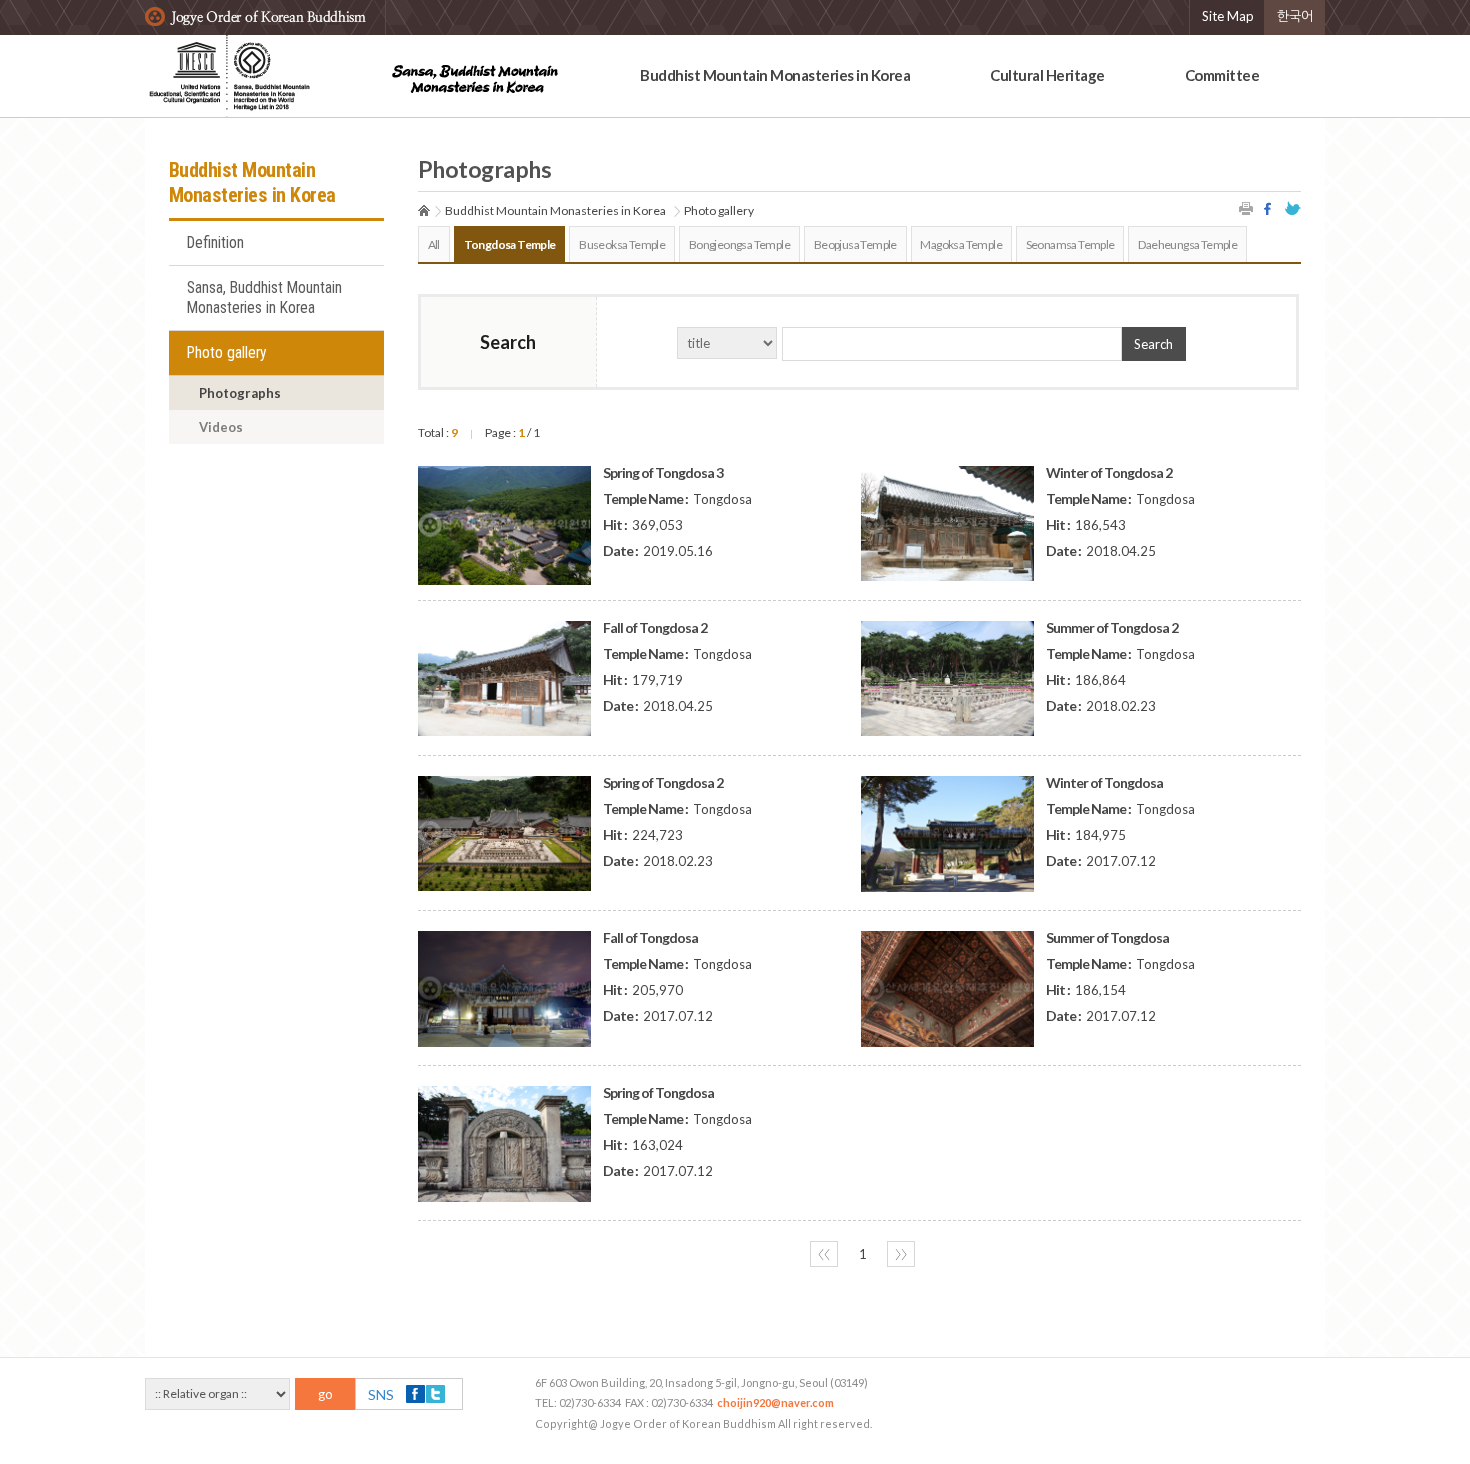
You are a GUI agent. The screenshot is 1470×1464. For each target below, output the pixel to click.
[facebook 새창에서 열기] (1270, 208)
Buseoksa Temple (622, 244)
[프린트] (1247, 208)
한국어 (1295, 16)
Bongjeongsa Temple (739, 244)
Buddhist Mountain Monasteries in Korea (775, 75)
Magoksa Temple (961, 244)
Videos (221, 427)
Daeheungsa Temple (1187, 244)
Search (1153, 344)
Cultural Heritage (1047, 75)
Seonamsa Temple (1070, 244)
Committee (1222, 75)
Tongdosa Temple (510, 244)
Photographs (240, 393)
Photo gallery (227, 353)
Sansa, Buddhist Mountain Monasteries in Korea (264, 298)
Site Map (1228, 16)
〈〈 (824, 1254)
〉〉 (901, 1254)
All (434, 244)
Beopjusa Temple (855, 244)
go (325, 1394)
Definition (215, 243)
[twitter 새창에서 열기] (1293, 208)
